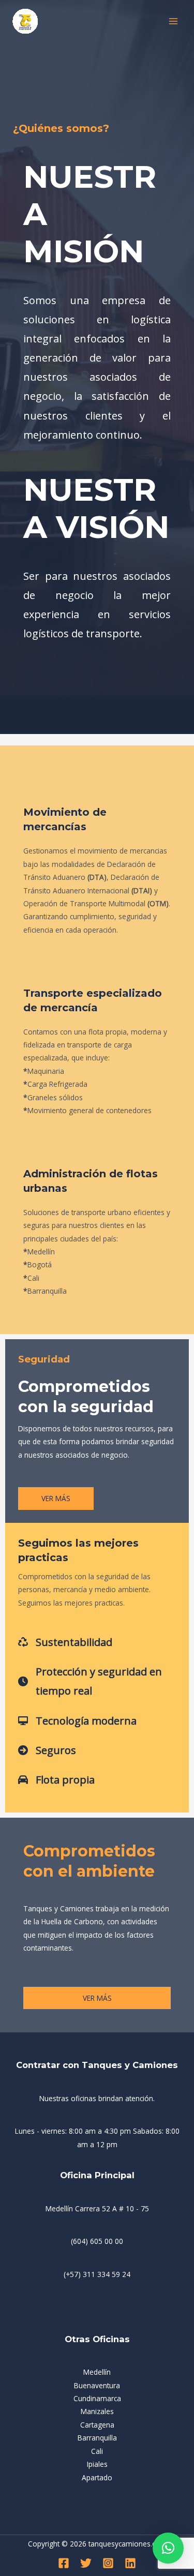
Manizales (97, 2411)
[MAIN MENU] (174, 21)
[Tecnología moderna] (77, 1721)
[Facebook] (64, 2563)
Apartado (97, 2477)
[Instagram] (108, 2563)
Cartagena (97, 2425)
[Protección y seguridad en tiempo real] (97, 1681)
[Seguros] (47, 1750)
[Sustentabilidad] (65, 1642)
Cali (97, 2451)
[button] (168, 2548)
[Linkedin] (130, 2563)
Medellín (97, 2372)
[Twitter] (86, 2563)
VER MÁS (97, 1998)
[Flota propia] (56, 1780)
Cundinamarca (97, 2398)
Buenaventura (97, 2385)
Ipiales (97, 2464)
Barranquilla (97, 2438)
